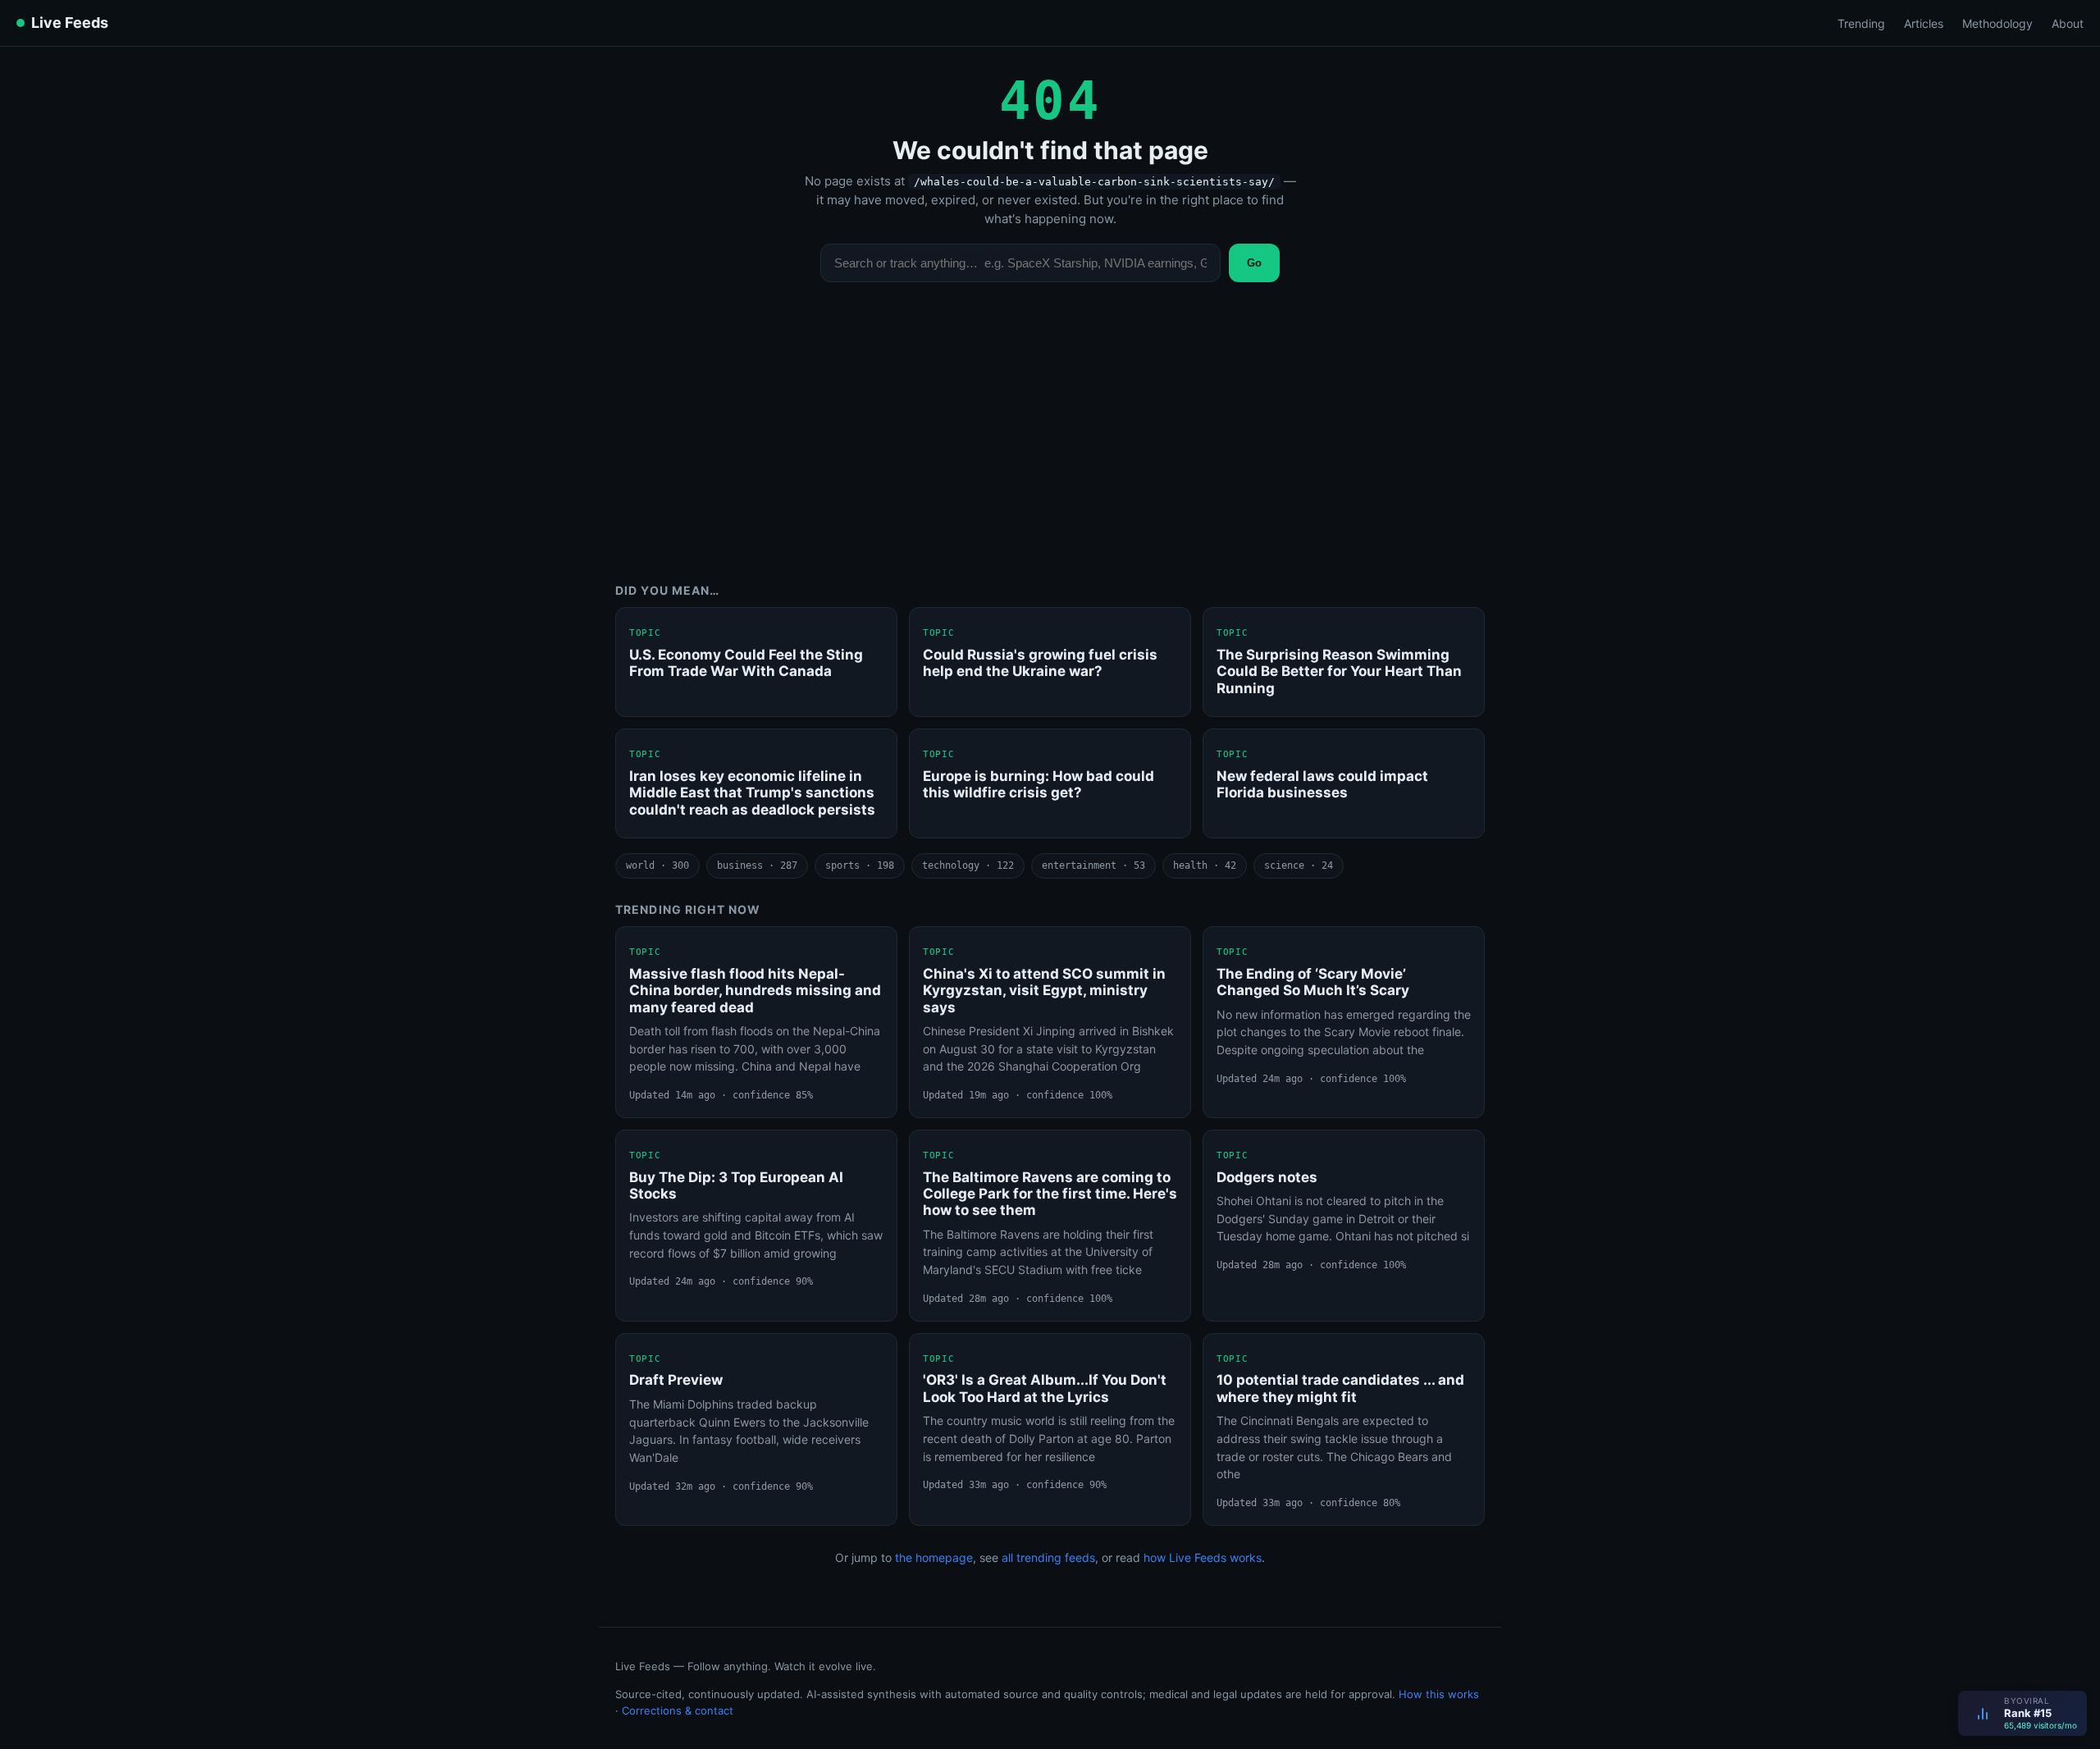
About (2068, 23)
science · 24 (1299, 865)
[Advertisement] (1050, 445)
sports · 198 (860, 865)
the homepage (934, 1557)
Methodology (1997, 23)
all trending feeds (1048, 1557)
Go (1254, 263)
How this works (1439, 1694)
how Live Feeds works (1203, 1557)
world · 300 (657, 865)
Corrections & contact (678, 1710)
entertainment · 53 (1093, 865)
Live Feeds (70, 23)
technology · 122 (968, 865)
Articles (1924, 23)
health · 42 (1205, 865)
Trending (1861, 23)
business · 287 (757, 865)
